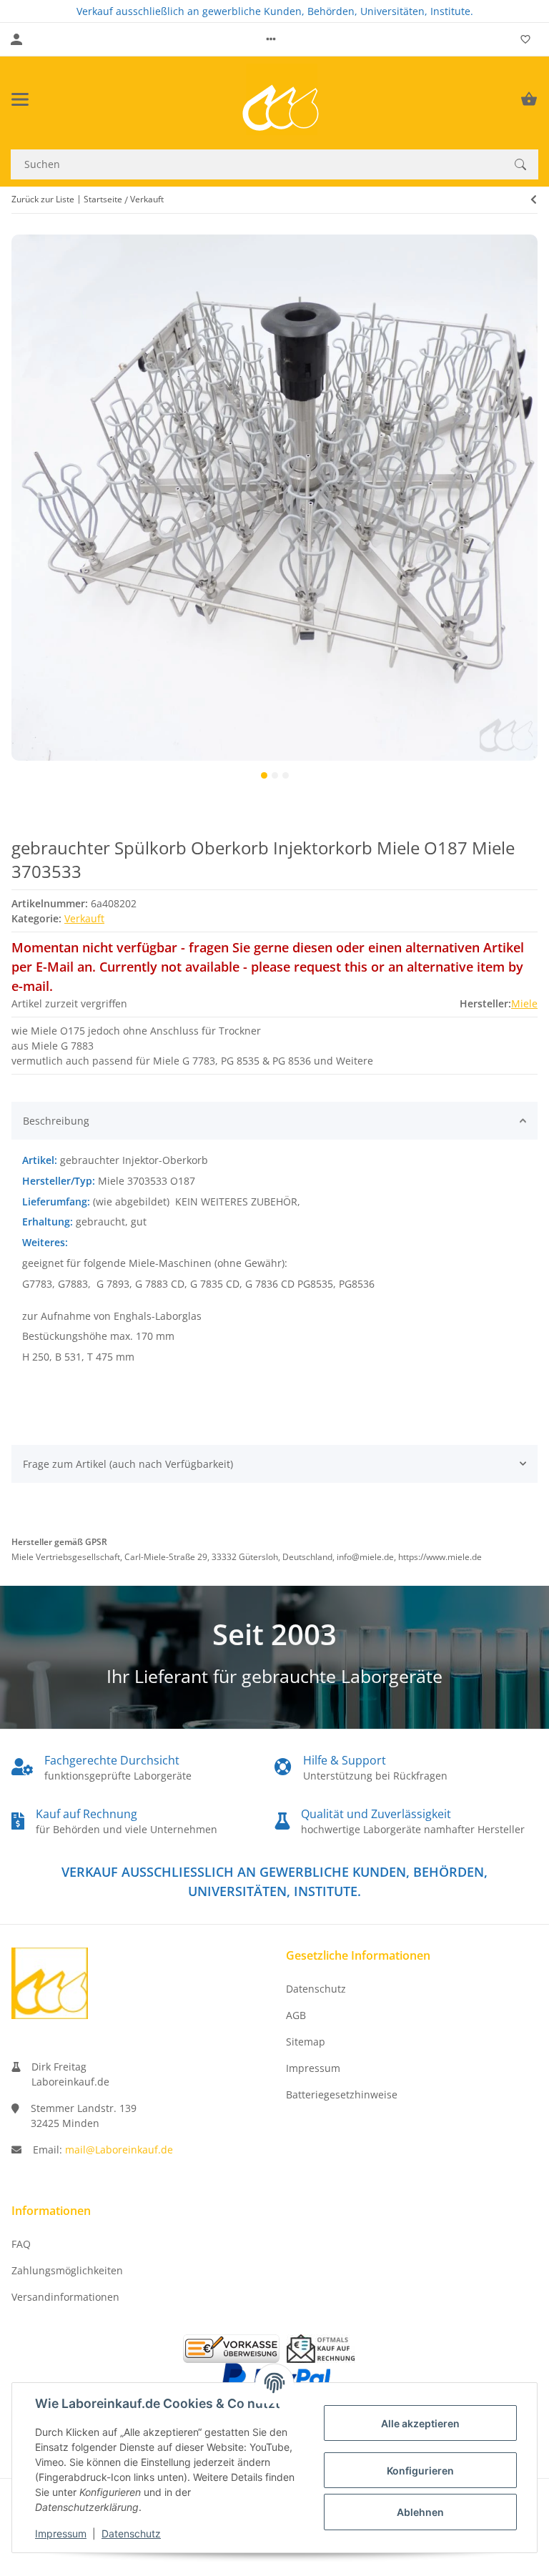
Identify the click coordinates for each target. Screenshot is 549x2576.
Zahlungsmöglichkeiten (67, 2270)
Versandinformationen (65, 2297)
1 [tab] (264, 775)
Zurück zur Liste (43, 199)
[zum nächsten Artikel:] (534, 199)
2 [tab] (275, 775)
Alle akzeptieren (420, 2423)
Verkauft (84, 918)
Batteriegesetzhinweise (342, 2094)
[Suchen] (520, 164)
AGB (296, 2015)
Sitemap (306, 2042)
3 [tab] (286, 775)
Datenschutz (131, 2533)
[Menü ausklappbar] (20, 99)
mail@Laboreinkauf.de (119, 2150)
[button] (271, 39)
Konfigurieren (420, 2471)
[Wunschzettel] (525, 39)
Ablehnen (420, 2512)
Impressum (61, 2533)
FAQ (21, 2244)
